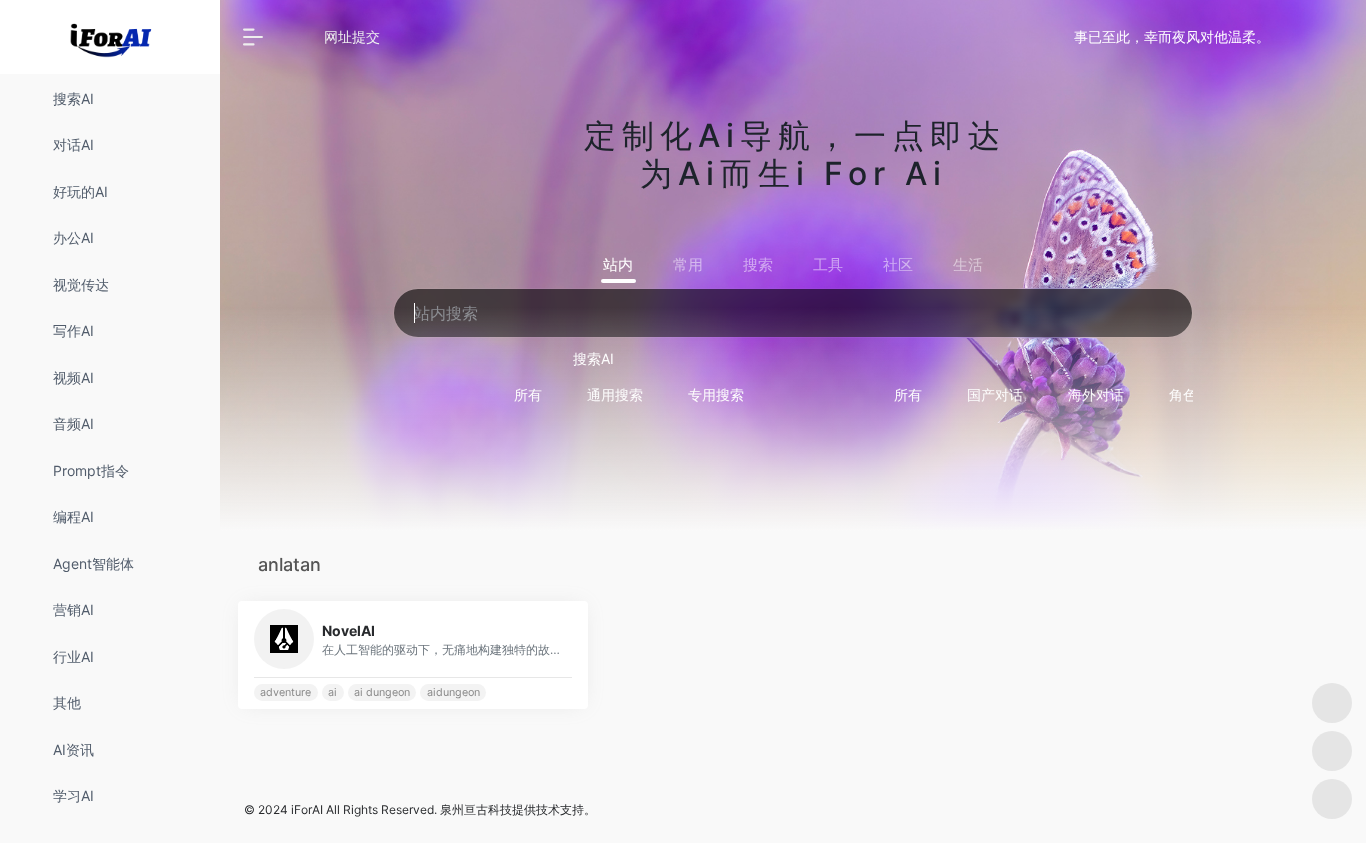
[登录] (1302, 37)
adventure (285, 692)
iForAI (307, 809)
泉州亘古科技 (476, 809)
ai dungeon (382, 692)
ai (332, 692)
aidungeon (453, 692)
